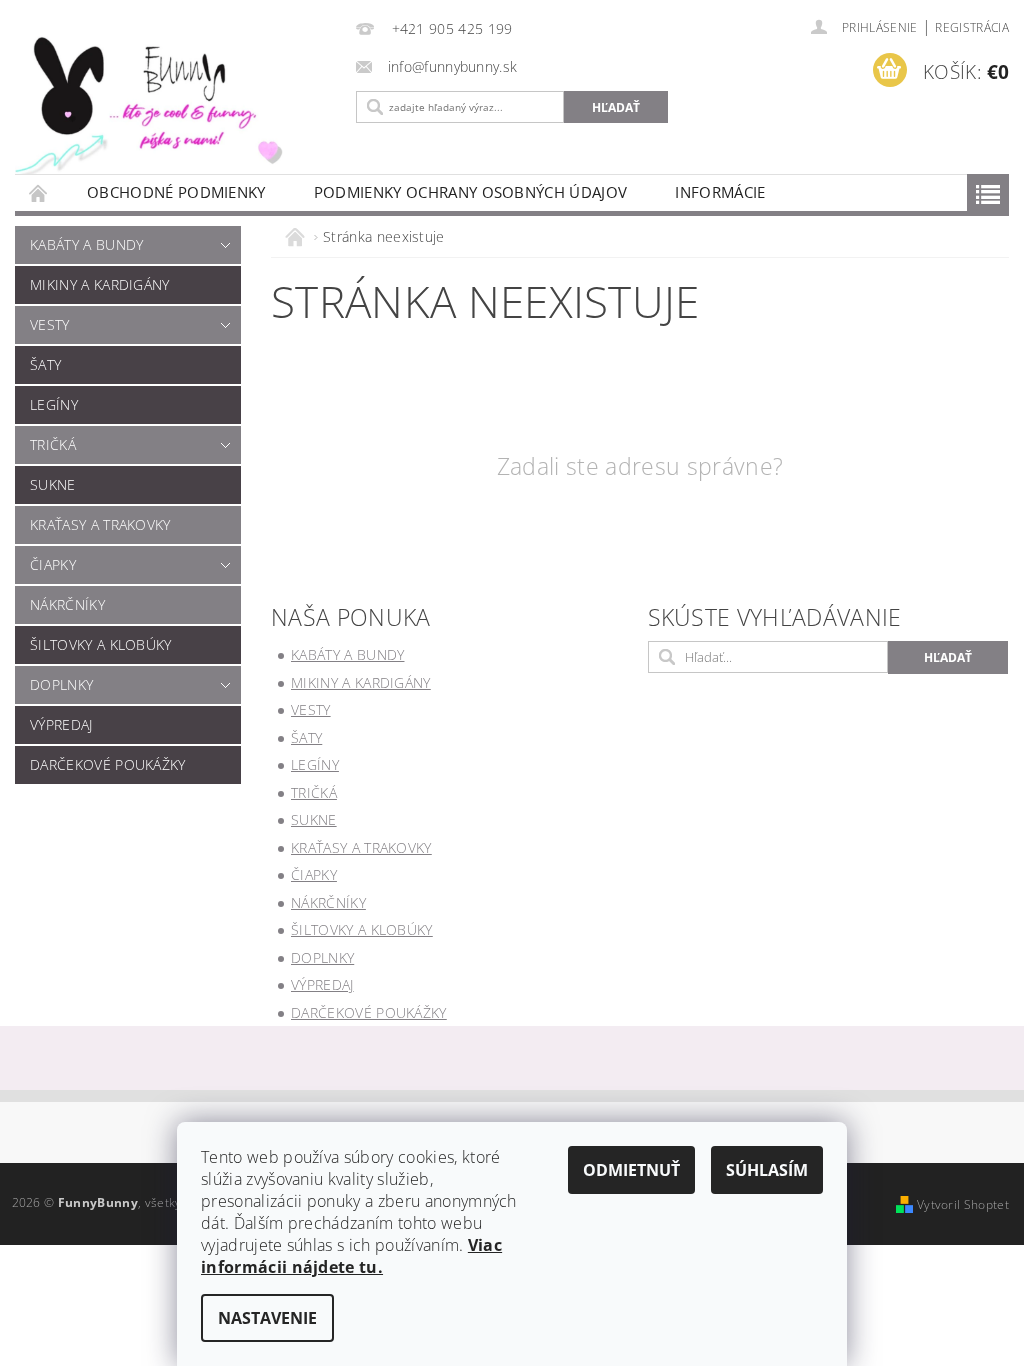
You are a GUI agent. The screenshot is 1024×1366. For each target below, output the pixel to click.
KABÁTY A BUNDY (86, 244)
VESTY (50, 324)
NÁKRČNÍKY (67, 604)
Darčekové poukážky (108, 764)
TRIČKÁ (53, 444)
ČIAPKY (53, 564)
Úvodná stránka (39, 192)
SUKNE (53, 484)
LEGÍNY (54, 404)
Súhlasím (767, 1170)
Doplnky (61, 684)
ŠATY (45, 364)
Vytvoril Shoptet (963, 1204)
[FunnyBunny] (170, 101)
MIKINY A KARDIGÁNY (100, 284)
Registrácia (972, 27)
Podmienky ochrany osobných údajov (471, 192)
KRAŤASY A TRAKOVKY (100, 524)
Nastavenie (267, 1318)
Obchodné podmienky (176, 192)
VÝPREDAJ (61, 724)
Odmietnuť (631, 1170)
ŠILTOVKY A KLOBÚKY (101, 644)
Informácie (720, 192)
